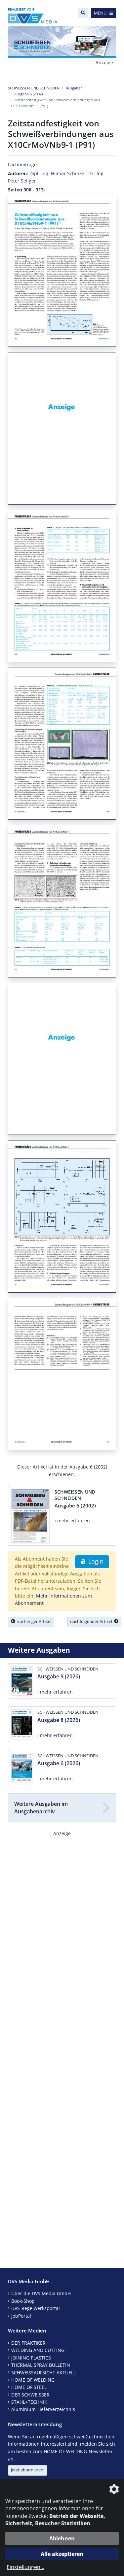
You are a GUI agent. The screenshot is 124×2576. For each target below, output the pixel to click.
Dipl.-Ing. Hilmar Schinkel (58, 173)
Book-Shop (23, 2301)
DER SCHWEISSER (30, 2395)
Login (95, 1561)
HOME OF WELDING (33, 2380)
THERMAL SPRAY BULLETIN (41, 2365)
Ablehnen (62, 2538)
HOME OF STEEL (29, 2387)
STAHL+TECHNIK (29, 2402)
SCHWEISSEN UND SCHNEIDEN (34, 88)
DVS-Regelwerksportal (36, 2308)
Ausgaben (74, 88)
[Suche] (83, 13)
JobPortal (21, 2316)
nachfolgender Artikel (92, 1621)
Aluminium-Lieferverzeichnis (43, 2409)
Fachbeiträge (22, 165)
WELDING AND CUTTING (38, 2350)
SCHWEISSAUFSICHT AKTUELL (43, 2373)
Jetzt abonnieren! (28, 2470)
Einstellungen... (25, 2567)
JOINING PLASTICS (31, 2358)
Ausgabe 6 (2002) (28, 94)
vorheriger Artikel (33, 1621)
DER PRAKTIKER (28, 2343)
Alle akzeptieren (62, 2554)
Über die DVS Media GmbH (41, 2293)
